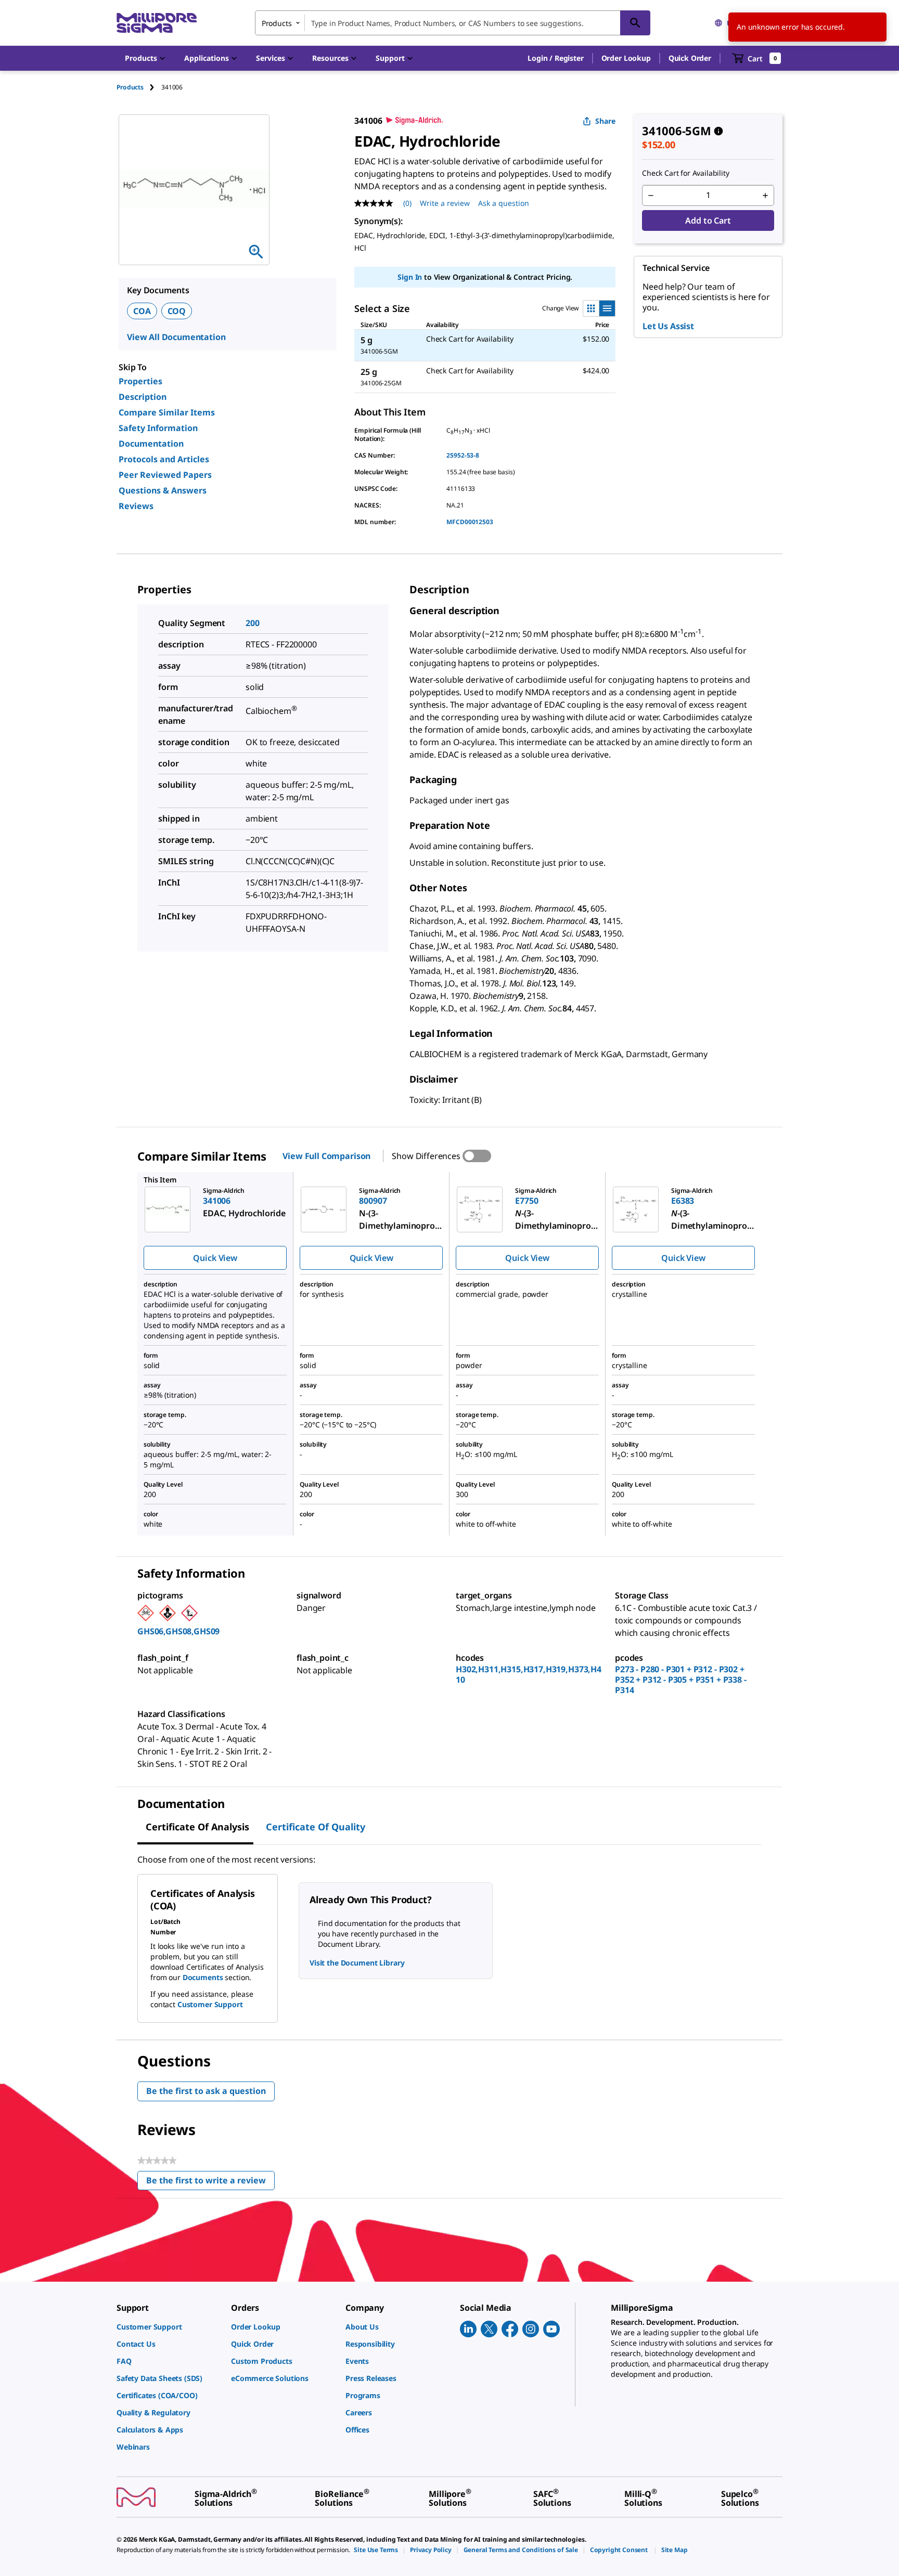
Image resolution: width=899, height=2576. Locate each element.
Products (130, 87)
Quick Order (690, 58)
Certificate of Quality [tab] (316, 1827)
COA (142, 311)
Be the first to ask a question (206, 2091)
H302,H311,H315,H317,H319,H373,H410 (529, 1674)
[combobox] (453, 23)
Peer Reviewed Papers (165, 475)
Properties (140, 381)
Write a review (445, 203)
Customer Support (210, 2004)
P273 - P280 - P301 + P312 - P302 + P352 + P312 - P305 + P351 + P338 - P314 (681, 1680)
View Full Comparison (326, 1156)
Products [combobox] (277, 23)
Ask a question (504, 203)
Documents (203, 1977)
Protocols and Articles (164, 459)
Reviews (136, 506)
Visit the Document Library (357, 1963)
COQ (177, 311)
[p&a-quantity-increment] (765, 196)
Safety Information (158, 428)
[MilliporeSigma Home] (157, 23)
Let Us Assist (668, 326)
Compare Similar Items (167, 412)
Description (143, 397)
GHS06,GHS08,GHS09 (178, 1631)
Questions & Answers (163, 490)
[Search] (635, 23)
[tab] (139, 87)
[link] (169, 2327)
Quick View (215, 1258)
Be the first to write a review (210, 2183)
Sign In (410, 277)
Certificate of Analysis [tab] (197, 1827)
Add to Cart (708, 220)
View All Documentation (176, 337)
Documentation (151, 444)
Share (605, 121)
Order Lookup (626, 58)
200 (253, 623)
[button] (555, 58)
